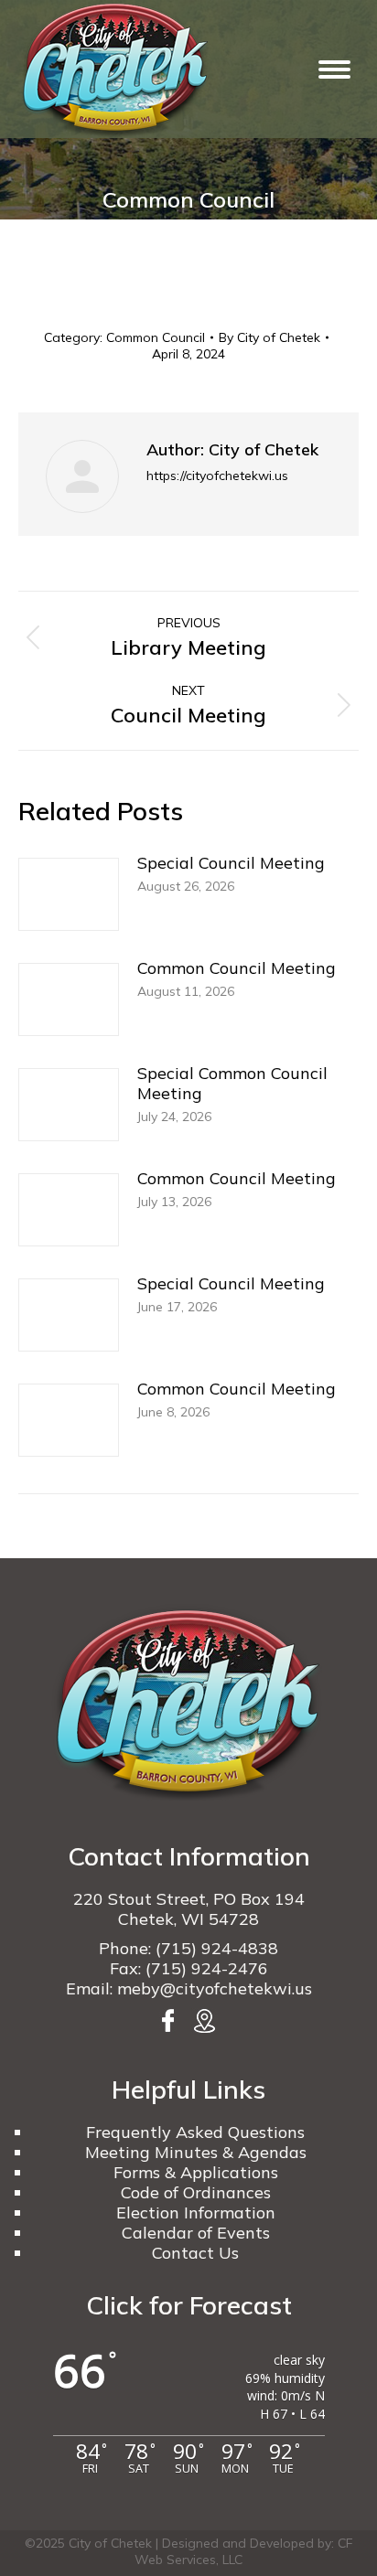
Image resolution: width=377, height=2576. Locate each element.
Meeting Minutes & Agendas (196, 2152)
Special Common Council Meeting (232, 1084)
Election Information (196, 2213)
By (269, 337)
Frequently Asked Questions (195, 2132)
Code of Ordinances (196, 2192)
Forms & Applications (196, 2172)
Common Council (156, 337)
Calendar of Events (196, 2233)
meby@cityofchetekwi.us (215, 1988)
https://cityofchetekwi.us (217, 476)
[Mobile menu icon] (334, 69)
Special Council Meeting (231, 863)
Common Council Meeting (237, 968)
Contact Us (195, 2253)
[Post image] (69, 894)
